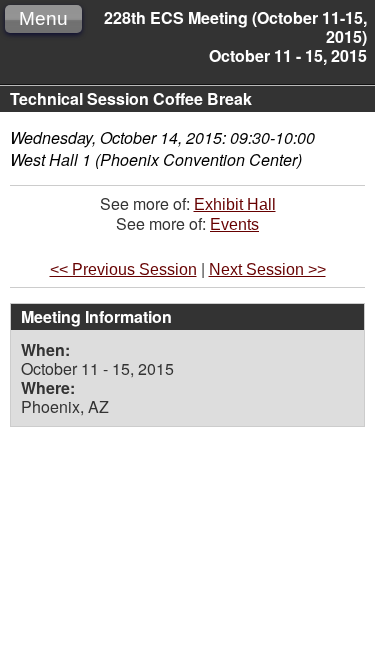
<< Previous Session (123, 269)
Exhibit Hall (235, 204)
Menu (43, 18)
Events (234, 224)
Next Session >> (267, 269)
